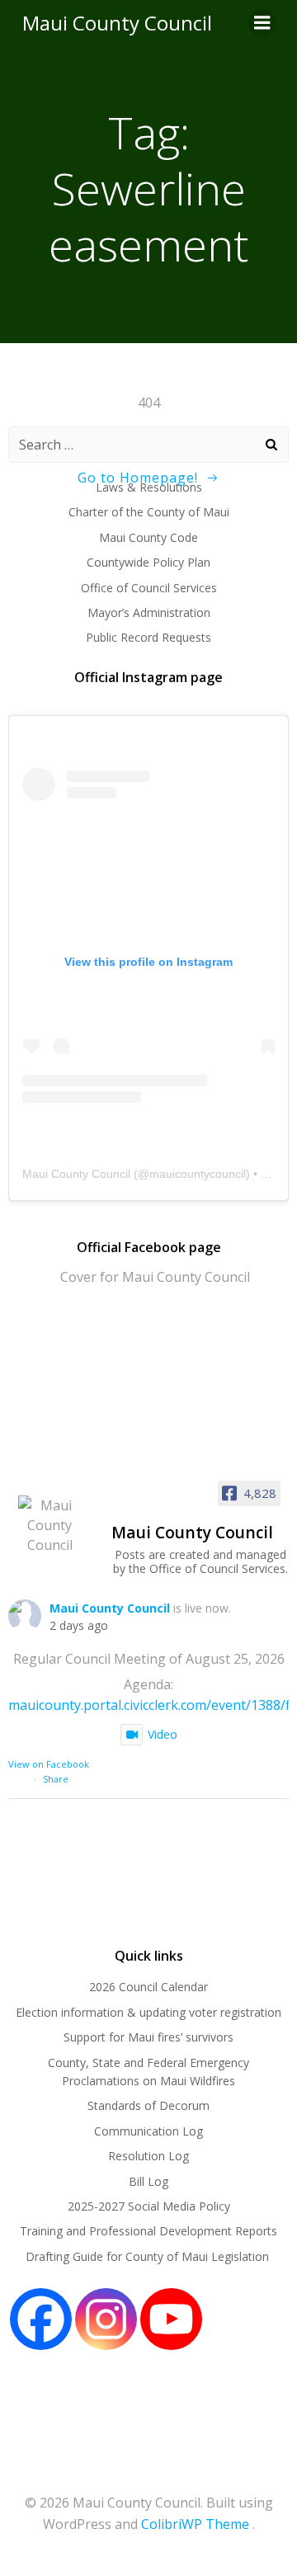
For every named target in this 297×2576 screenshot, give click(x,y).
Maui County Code (148, 537)
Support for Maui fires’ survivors (148, 2037)
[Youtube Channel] (171, 2319)
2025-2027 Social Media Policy (149, 2206)
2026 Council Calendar (148, 1987)
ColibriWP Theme (195, 2524)
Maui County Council (117, 23)
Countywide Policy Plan (148, 562)
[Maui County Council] (49, 1525)
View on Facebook (49, 1764)
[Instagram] (106, 2319)
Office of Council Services (149, 588)
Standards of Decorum (148, 2105)
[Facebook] (41, 2319)
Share (56, 1779)
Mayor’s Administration (149, 612)
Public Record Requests (148, 637)
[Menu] (262, 23)
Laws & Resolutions (149, 487)
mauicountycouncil (198, 1174)
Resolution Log (148, 2156)
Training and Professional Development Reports (148, 2231)
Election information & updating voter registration (148, 2012)
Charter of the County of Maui (149, 512)
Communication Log (148, 2131)
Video (163, 1734)
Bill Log (148, 2181)
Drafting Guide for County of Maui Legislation (149, 2256)
